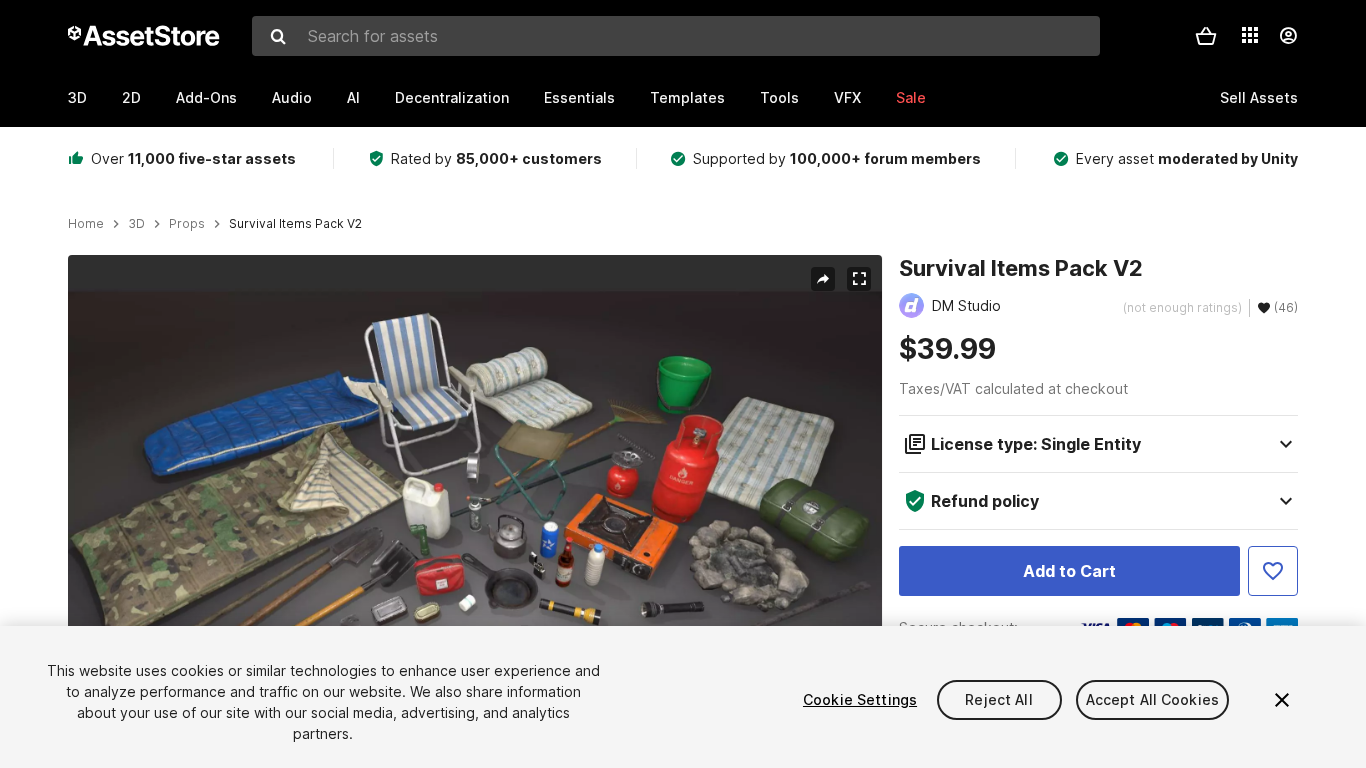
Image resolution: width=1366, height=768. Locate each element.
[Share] (823, 279)
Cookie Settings (860, 699)
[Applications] (1250, 35)
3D (77, 97)
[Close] (1282, 700)
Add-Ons (206, 97)
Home (86, 224)
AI (353, 97)
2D (131, 97)
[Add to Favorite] (1273, 571)
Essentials (579, 97)
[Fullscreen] (859, 279)
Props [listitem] (187, 224)
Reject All (998, 699)
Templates (687, 97)
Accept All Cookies (1153, 699)
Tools (779, 97)
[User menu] (1288, 36)
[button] (1206, 36)
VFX (847, 97)
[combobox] (676, 36)
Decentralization (452, 97)
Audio (292, 97)
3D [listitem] (136, 224)
